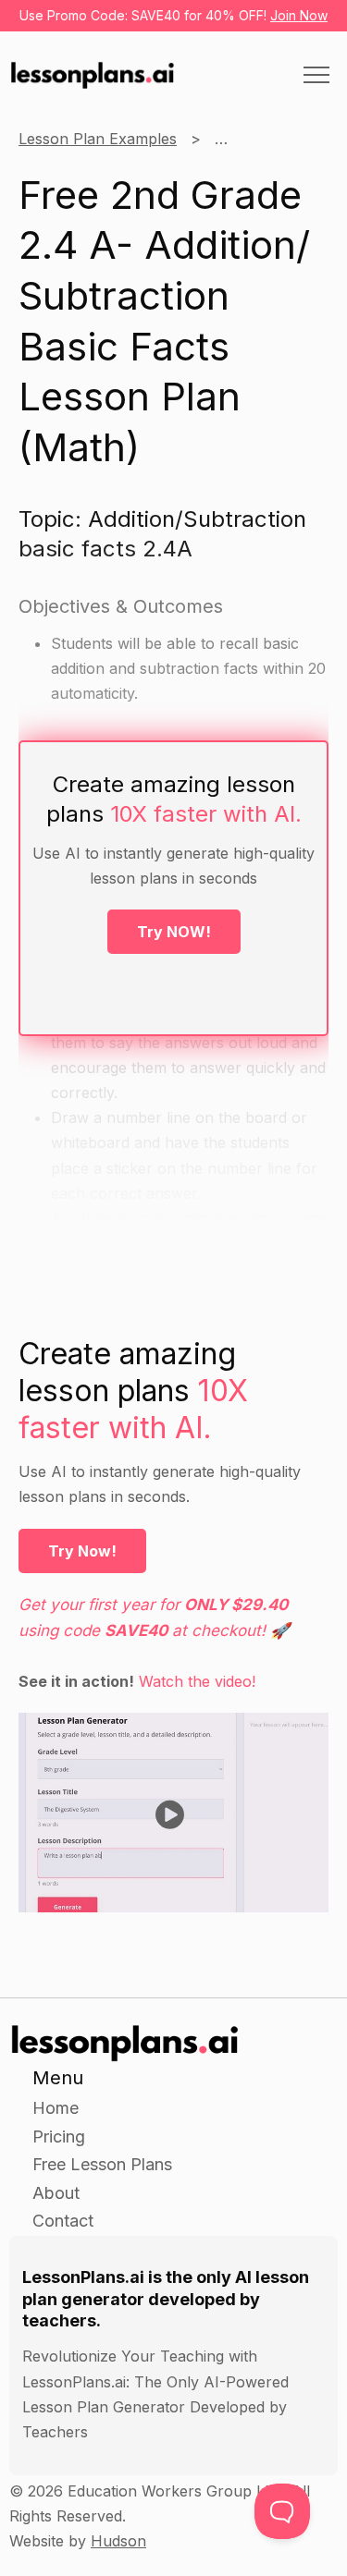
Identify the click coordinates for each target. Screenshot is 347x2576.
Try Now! (82, 1551)
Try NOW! (174, 932)
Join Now (299, 15)
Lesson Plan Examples (98, 139)
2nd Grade (251, 139)
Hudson (118, 2541)
